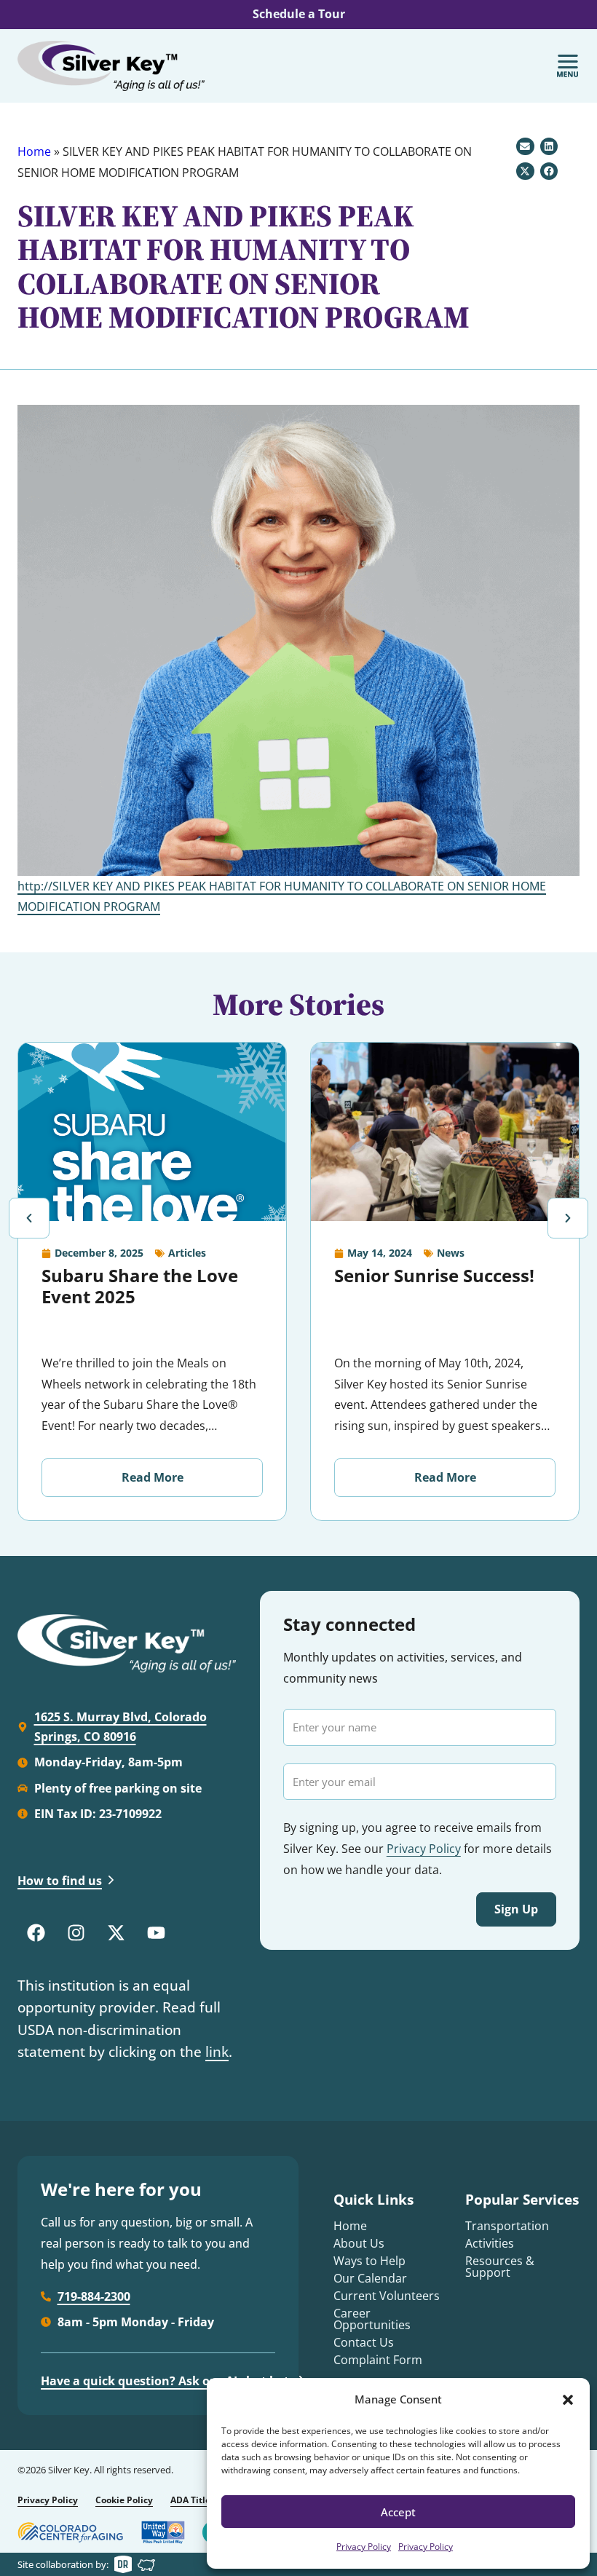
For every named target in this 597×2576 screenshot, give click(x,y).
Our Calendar (370, 2278)
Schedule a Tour (299, 14)
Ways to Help (369, 2261)
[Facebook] (36, 1933)
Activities (490, 2243)
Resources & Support (500, 2267)
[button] (568, 2400)
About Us (359, 2243)
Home (34, 151)
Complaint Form (378, 2360)
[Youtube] (156, 1933)
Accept (398, 2512)
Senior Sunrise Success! (434, 1275)
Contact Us (364, 2342)
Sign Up (516, 1909)
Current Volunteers (387, 2296)
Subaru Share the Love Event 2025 (140, 1286)
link (217, 2052)
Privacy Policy (364, 2547)
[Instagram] (76, 1933)
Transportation (507, 2226)
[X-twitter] (116, 1933)
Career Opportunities (372, 2319)
